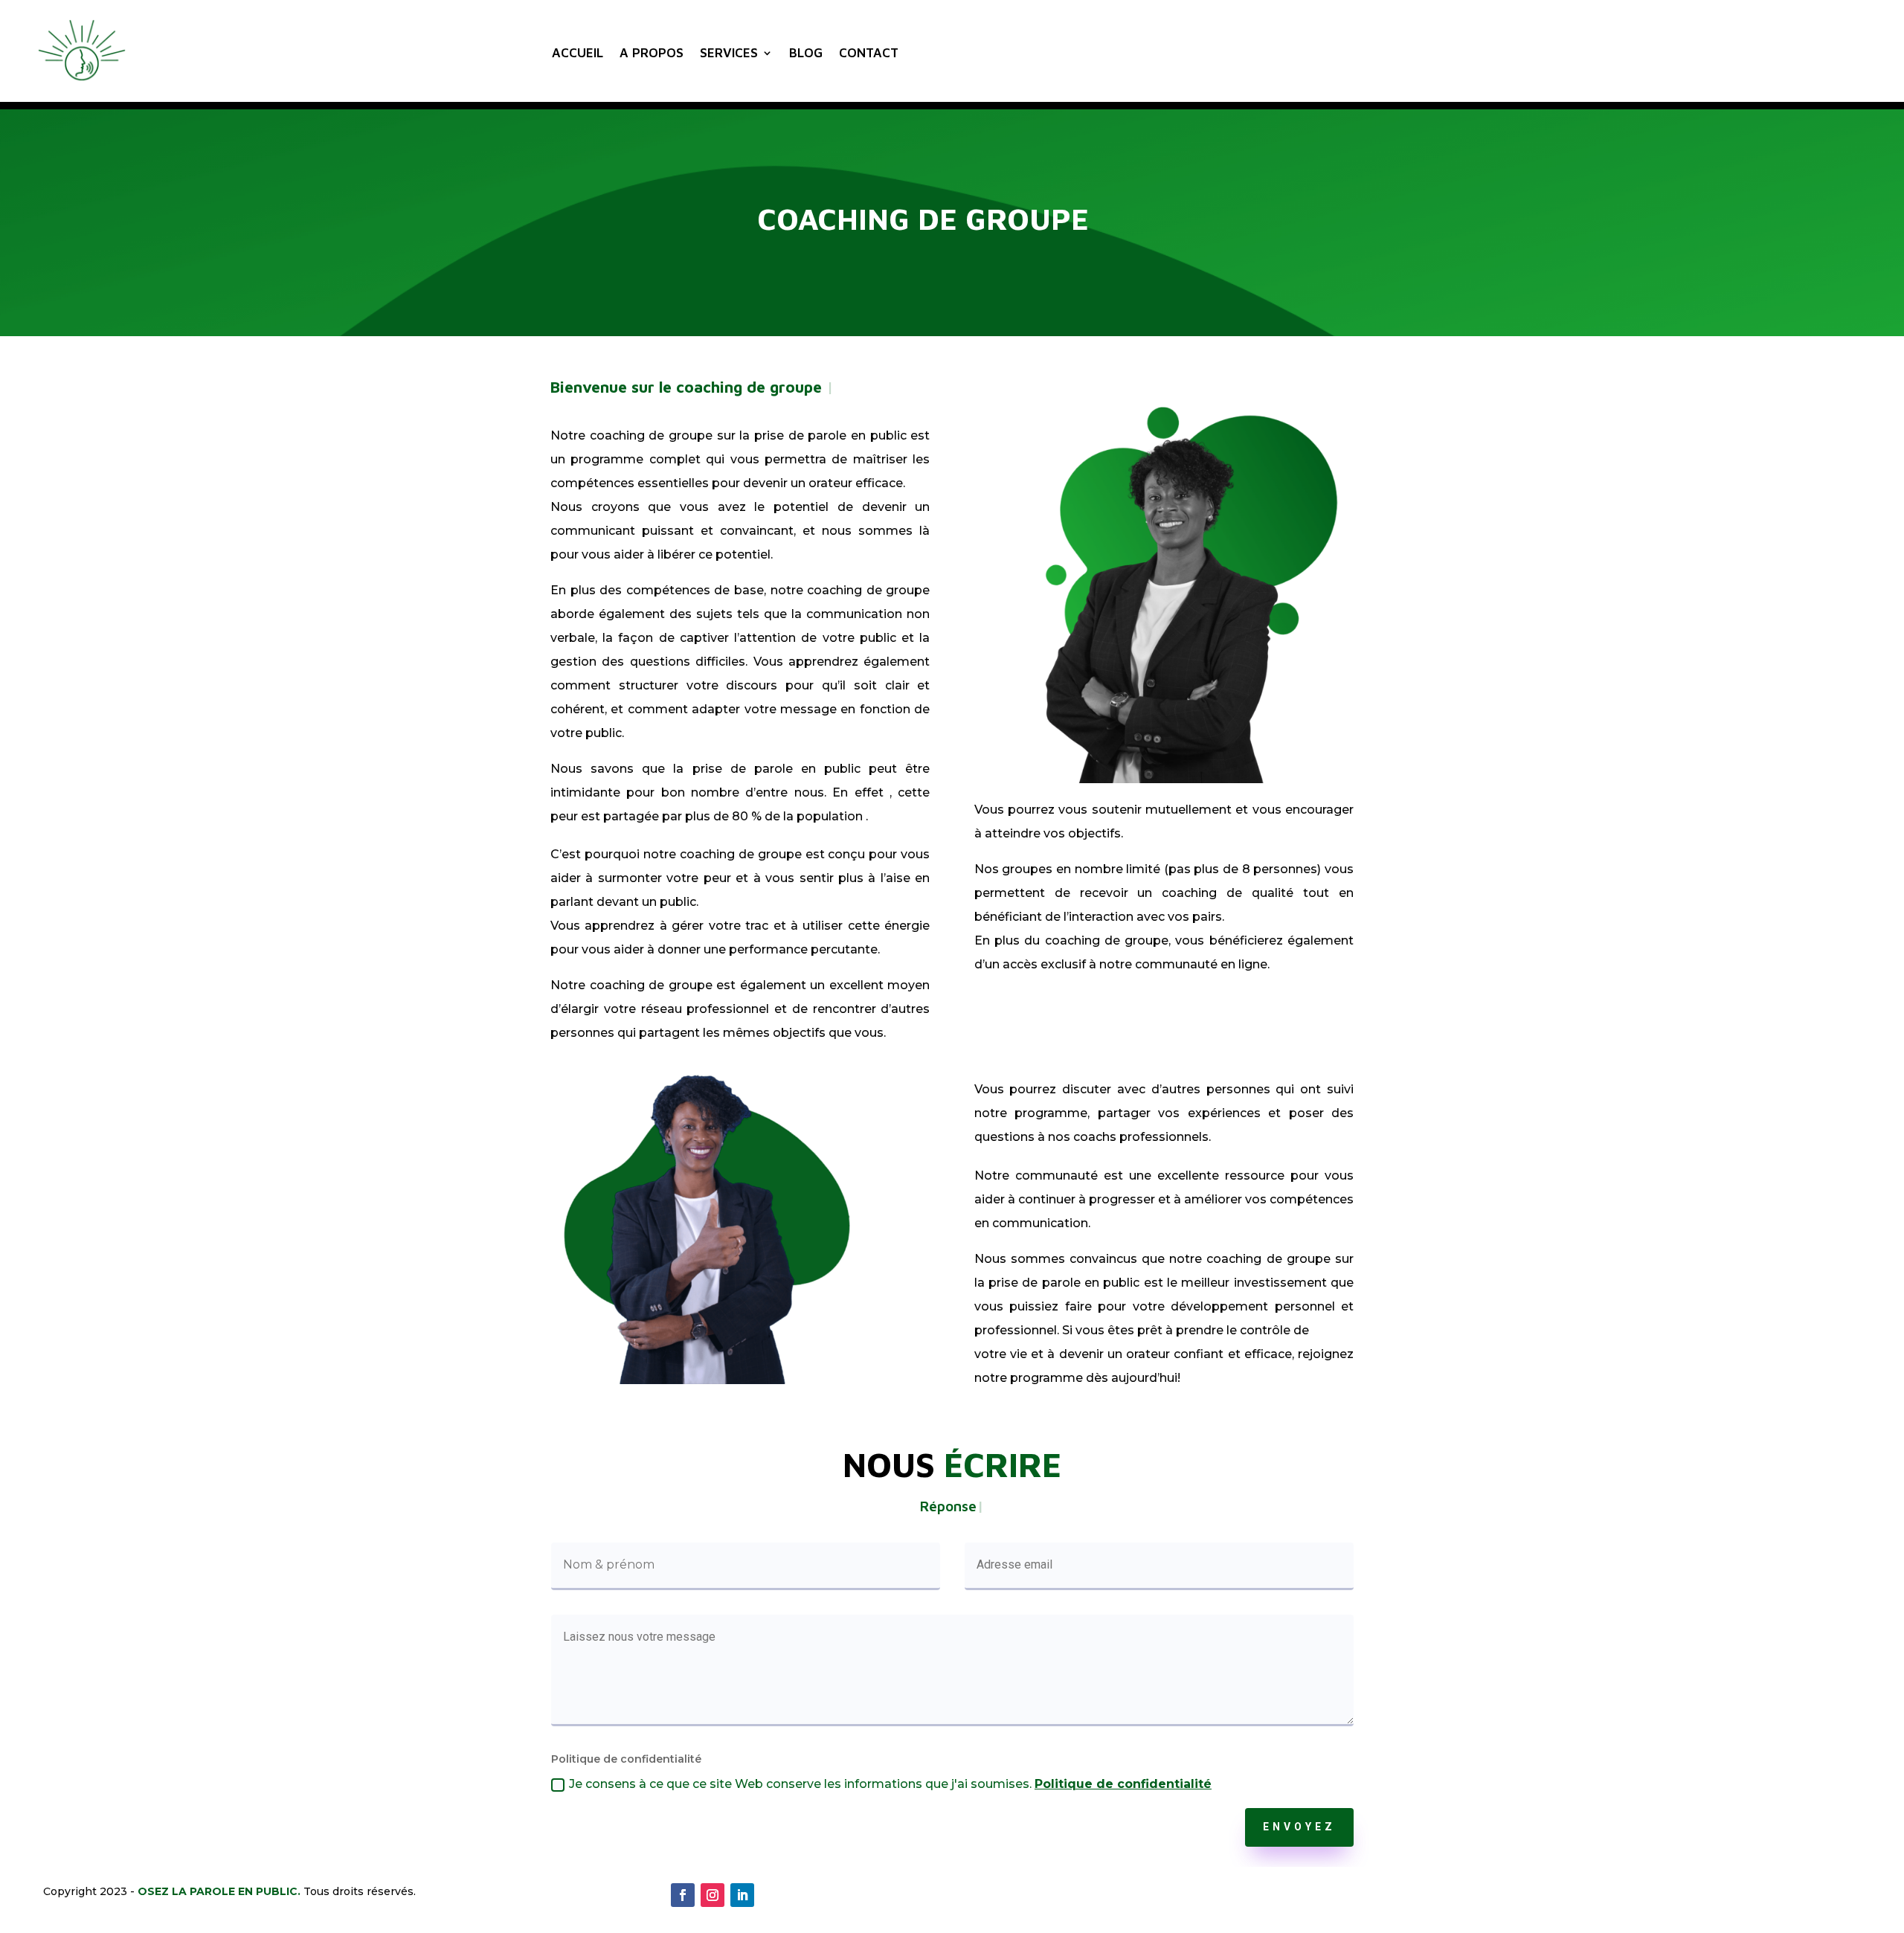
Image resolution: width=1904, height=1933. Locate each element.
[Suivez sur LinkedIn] (742, 1895)
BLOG (806, 53)
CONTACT (869, 53)
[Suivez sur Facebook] (683, 1895)
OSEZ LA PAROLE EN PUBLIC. (219, 1891)
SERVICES (729, 53)
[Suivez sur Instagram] (713, 1895)
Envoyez (1299, 1827)
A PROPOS (652, 53)
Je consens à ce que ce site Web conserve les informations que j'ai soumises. (890, 1784)
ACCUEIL (578, 53)
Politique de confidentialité (1123, 1784)
